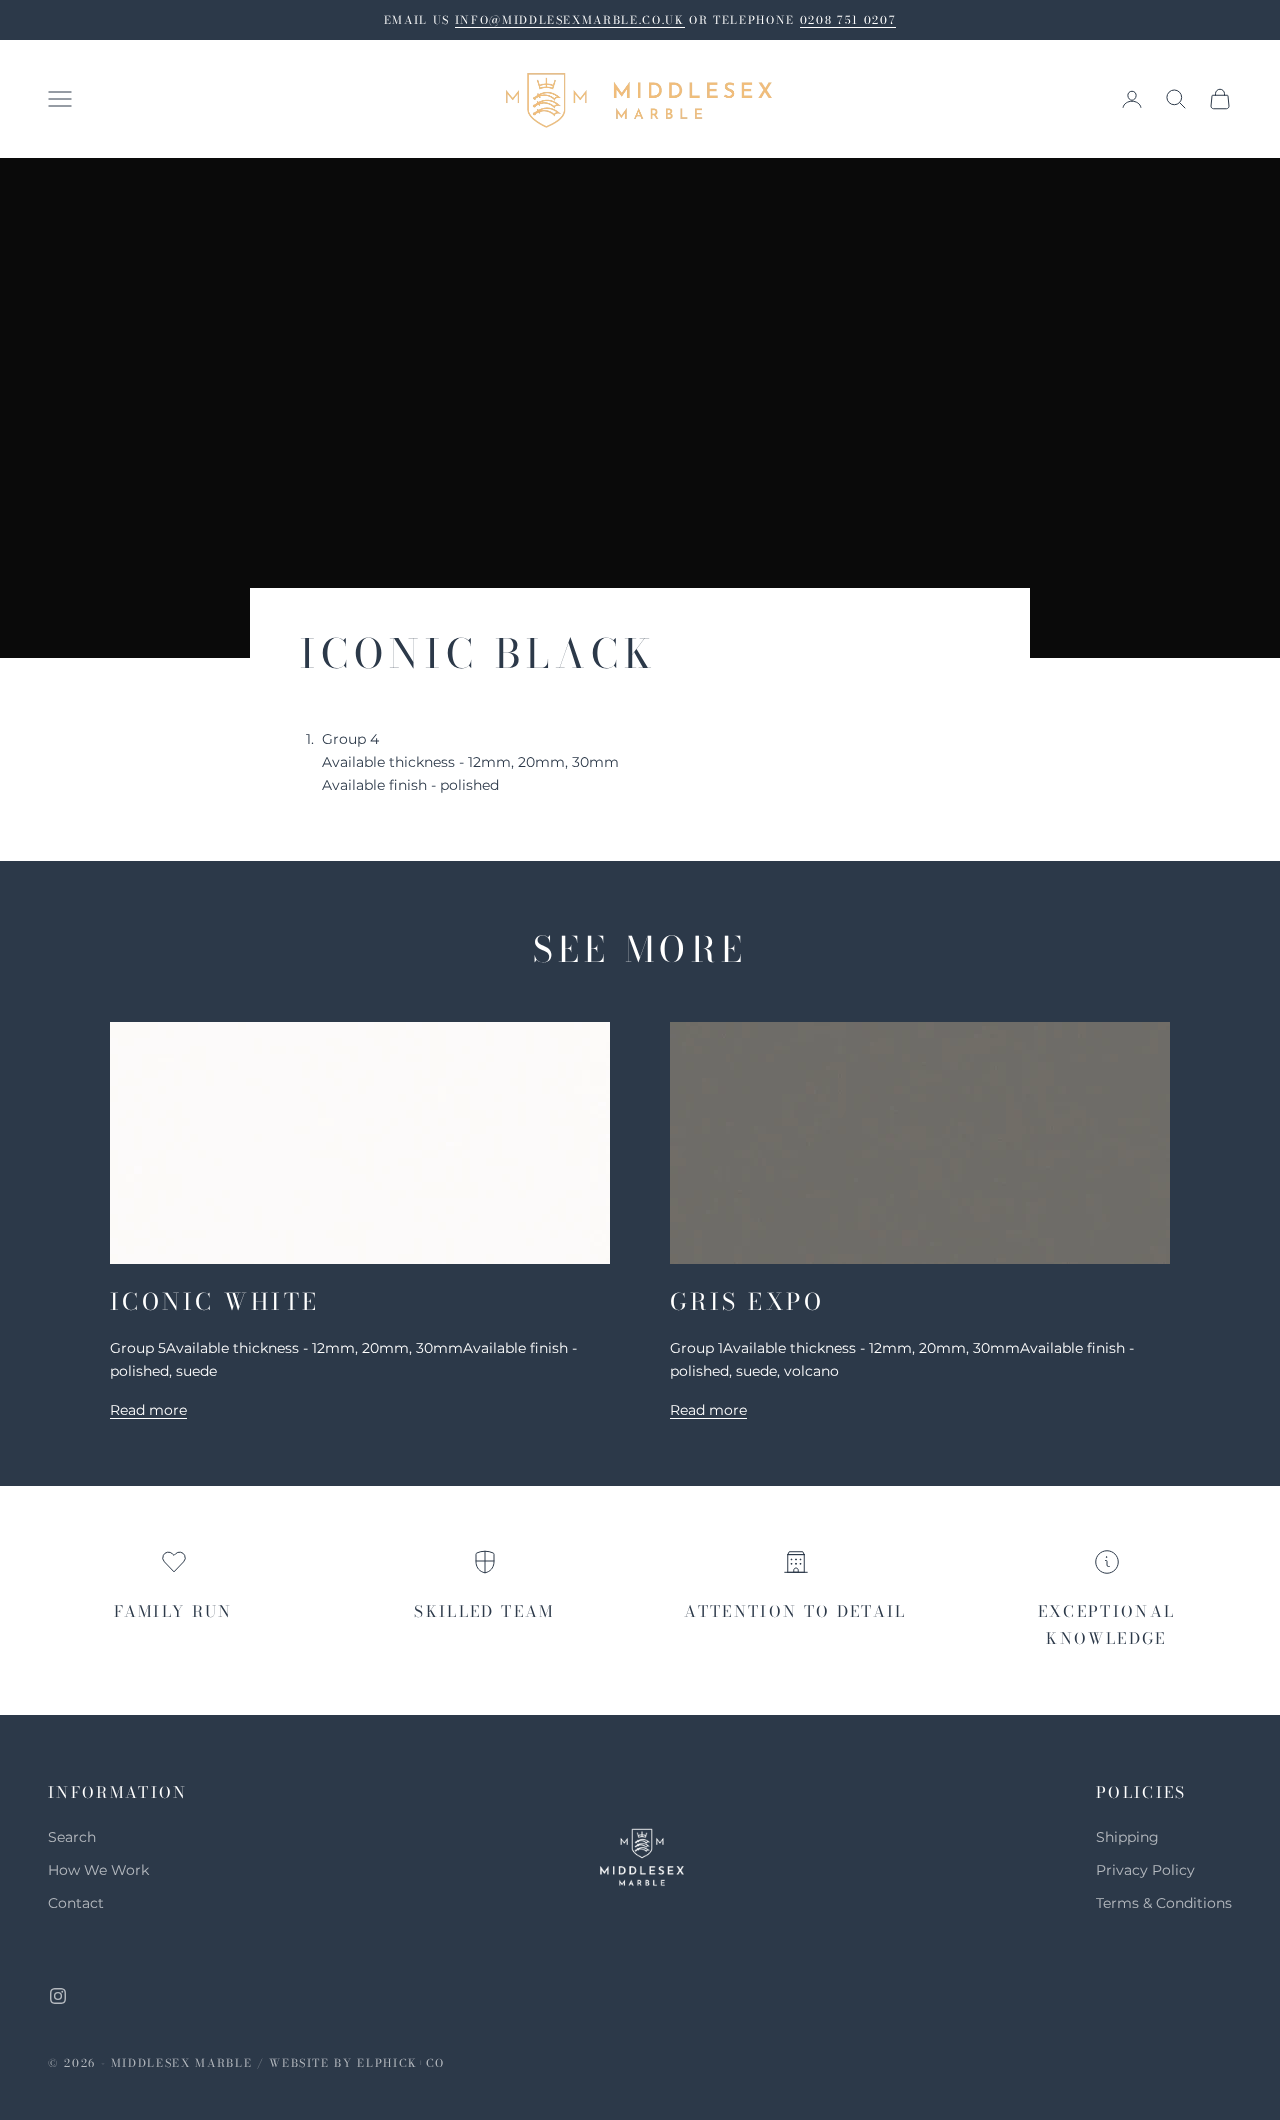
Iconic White (215, 1301)
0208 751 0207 (848, 20)
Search (72, 1837)
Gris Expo (747, 1301)
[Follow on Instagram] (58, 1996)
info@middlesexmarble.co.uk (570, 20)
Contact (76, 1903)
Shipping (1127, 1837)
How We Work (98, 1870)
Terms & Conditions (1164, 1903)
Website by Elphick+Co (357, 2063)
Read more (148, 1410)
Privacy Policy (1145, 1870)
